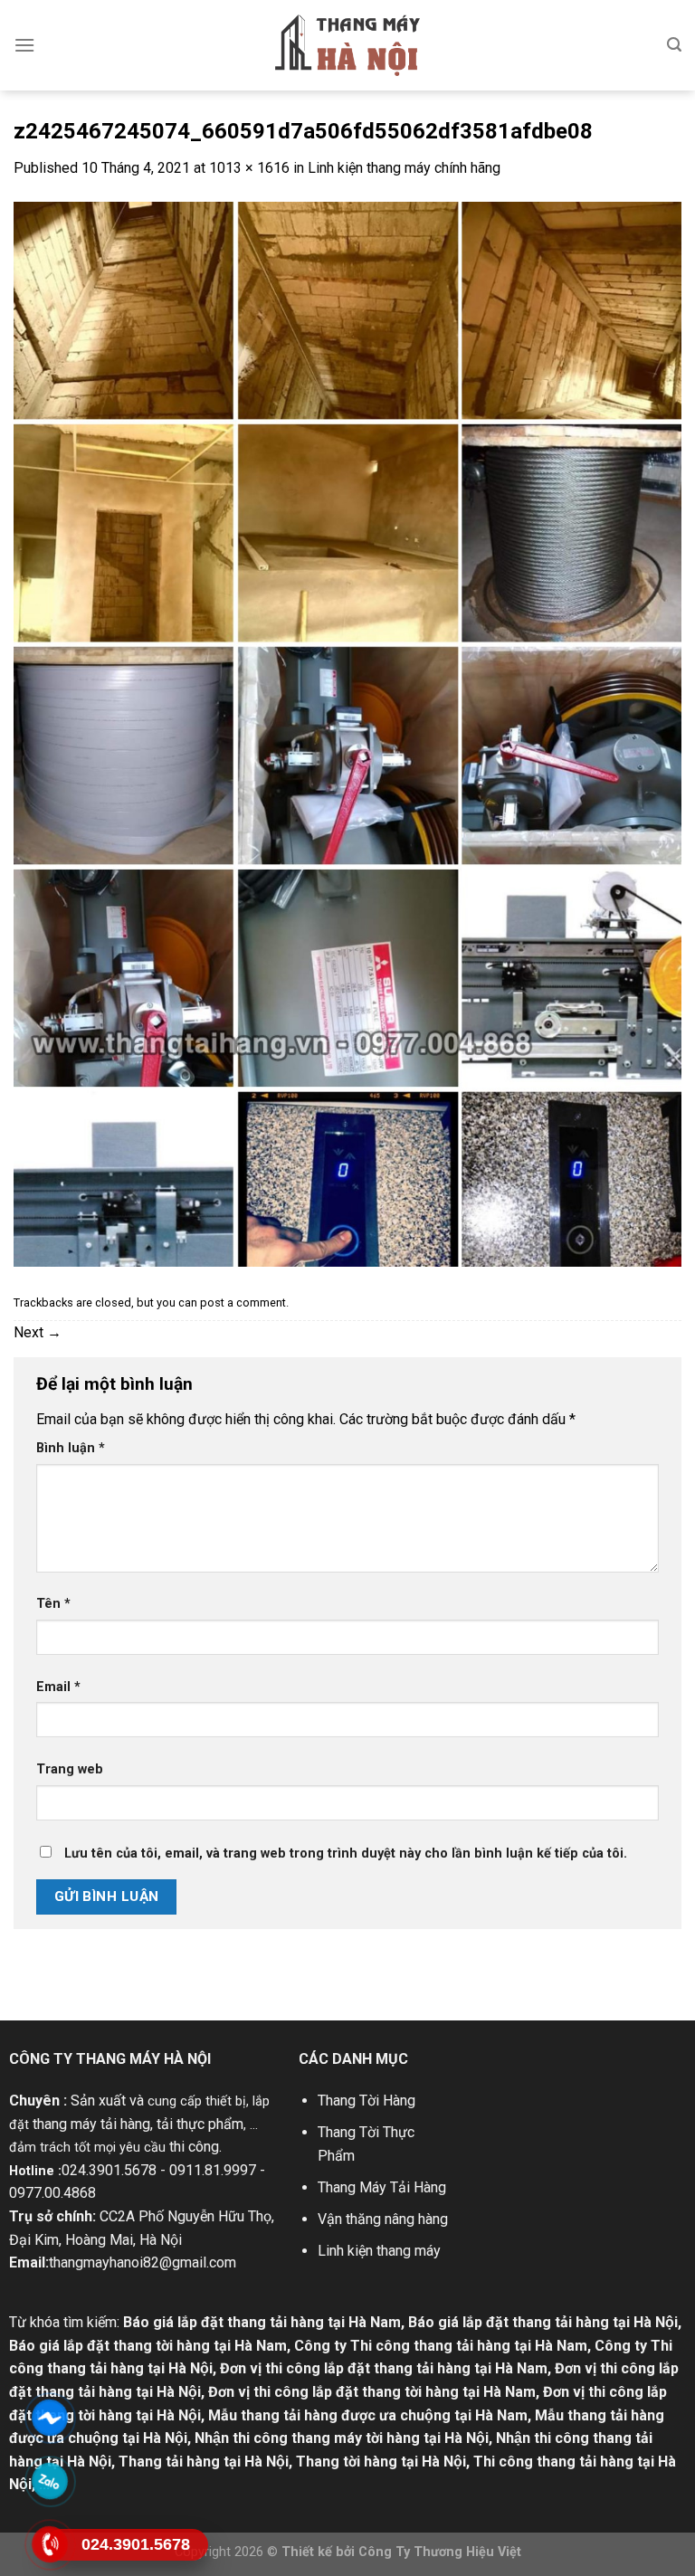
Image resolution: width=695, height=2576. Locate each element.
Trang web (70, 1769)
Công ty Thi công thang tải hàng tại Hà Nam (441, 2346)
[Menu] (24, 45)
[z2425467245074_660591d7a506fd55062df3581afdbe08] (347, 733)
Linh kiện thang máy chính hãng (404, 168)
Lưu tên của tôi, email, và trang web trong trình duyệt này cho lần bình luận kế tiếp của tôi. (346, 1854)
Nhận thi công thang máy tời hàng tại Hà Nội (342, 2438)
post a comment (243, 1302)
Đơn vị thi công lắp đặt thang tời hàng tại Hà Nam (372, 2392)
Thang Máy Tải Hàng (382, 2187)
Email (58, 1687)
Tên (53, 1604)
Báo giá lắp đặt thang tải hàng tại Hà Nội (543, 2322)
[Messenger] (49, 2418)
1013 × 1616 (249, 168)
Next (38, 1332)
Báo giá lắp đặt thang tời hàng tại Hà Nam (148, 2346)
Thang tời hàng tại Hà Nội (381, 2462)
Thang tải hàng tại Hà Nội (204, 2462)
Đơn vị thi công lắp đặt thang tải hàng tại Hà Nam (384, 2368)
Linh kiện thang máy (379, 2251)
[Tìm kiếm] (674, 45)
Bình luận (71, 1448)
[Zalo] (49, 2481)
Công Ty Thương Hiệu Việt (440, 2552)
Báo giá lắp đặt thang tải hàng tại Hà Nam (262, 2322)
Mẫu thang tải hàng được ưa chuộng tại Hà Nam (368, 2415)
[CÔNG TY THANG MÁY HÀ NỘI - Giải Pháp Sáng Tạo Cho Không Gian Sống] (347, 45)
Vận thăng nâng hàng (383, 2219)
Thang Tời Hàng (367, 2101)
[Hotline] (49, 2545)
